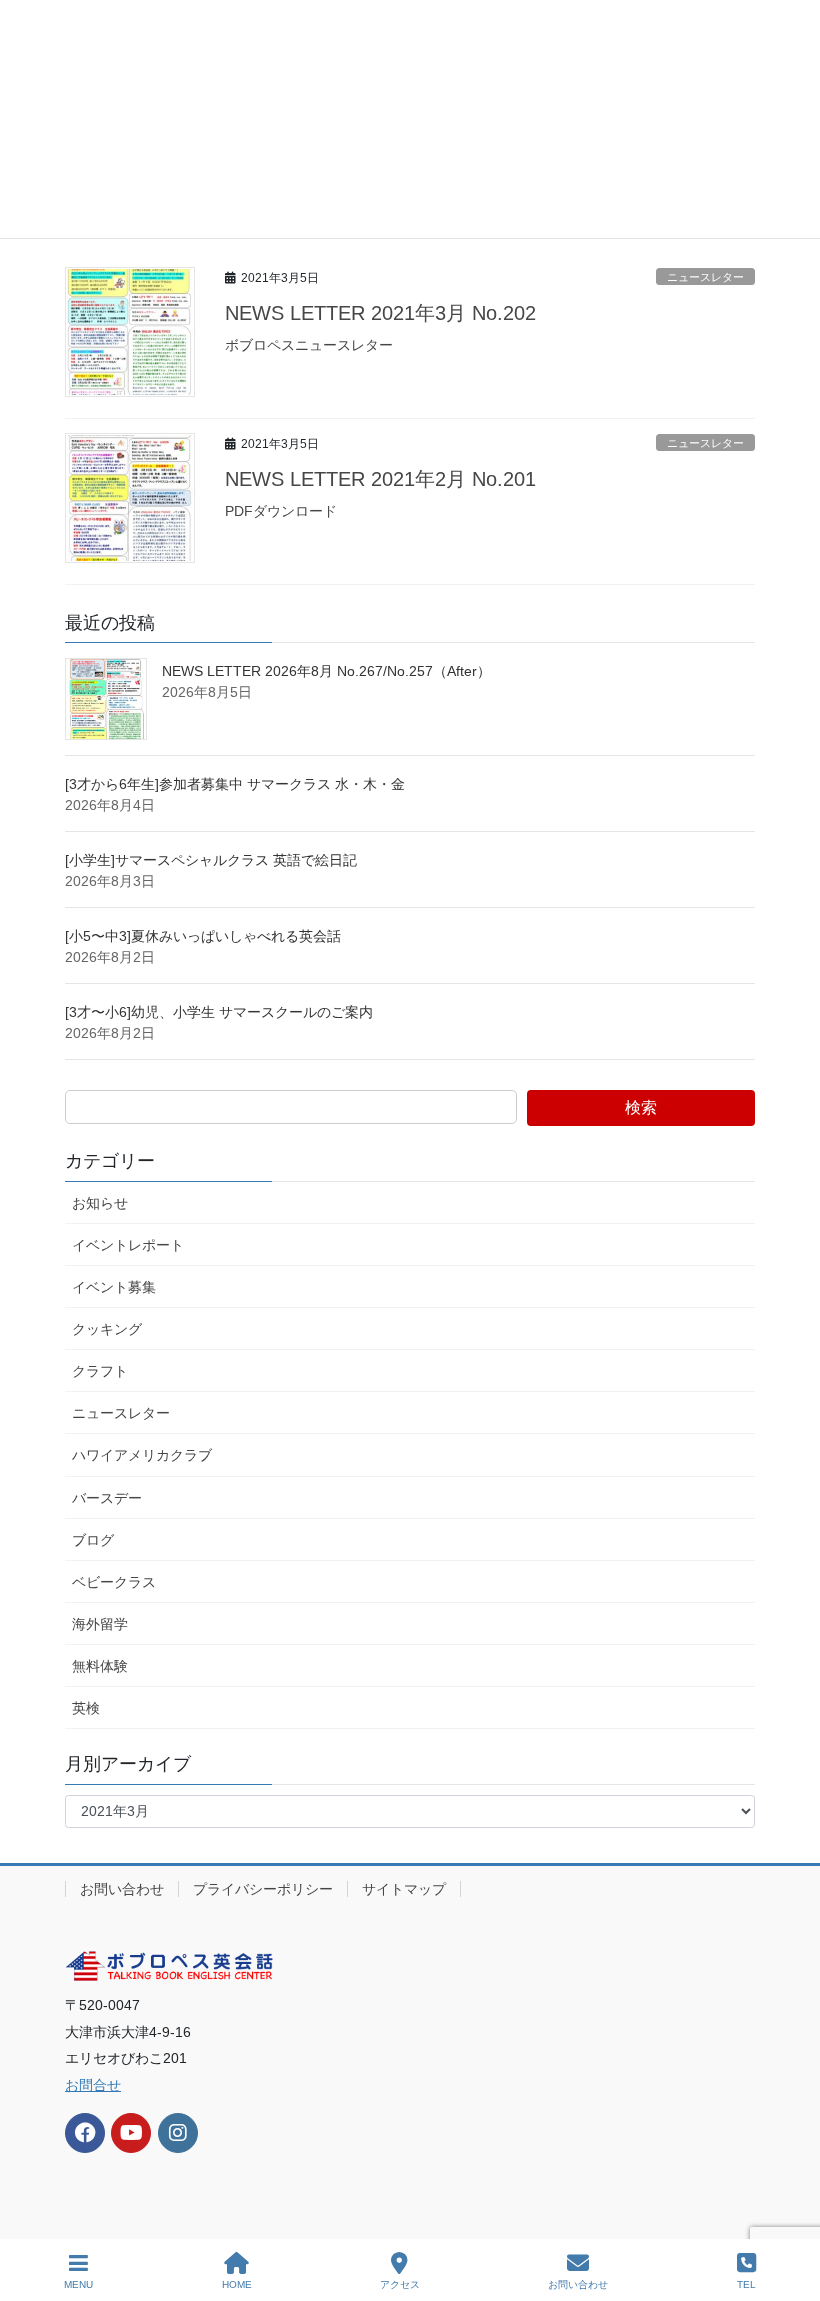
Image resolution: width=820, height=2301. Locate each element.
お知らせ (100, 1203)
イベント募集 (114, 1287)
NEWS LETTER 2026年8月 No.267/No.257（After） (326, 671)
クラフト (100, 1371)
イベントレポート (128, 1245)
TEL (746, 2284)
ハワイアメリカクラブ (142, 1455)
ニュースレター (705, 277)
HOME (237, 2284)
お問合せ (93, 2085)
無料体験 (100, 1666)
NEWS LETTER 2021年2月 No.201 (380, 479)
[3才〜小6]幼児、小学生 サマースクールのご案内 (226, 1012)
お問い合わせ (122, 1889)
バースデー (107, 1498)
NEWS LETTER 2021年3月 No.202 (380, 313)
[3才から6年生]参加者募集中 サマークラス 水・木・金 (235, 784)
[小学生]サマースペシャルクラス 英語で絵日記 (211, 860)
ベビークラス (114, 1582)
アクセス (400, 2284)
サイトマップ (404, 1889)
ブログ (93, 1540)
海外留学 (100, 1624)
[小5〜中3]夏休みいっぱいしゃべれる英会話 (203, 936)
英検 (86, 1708)
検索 (641, 1107)
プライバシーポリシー (263, 1889)
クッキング (107, 1329)
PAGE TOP (788, 2211)
